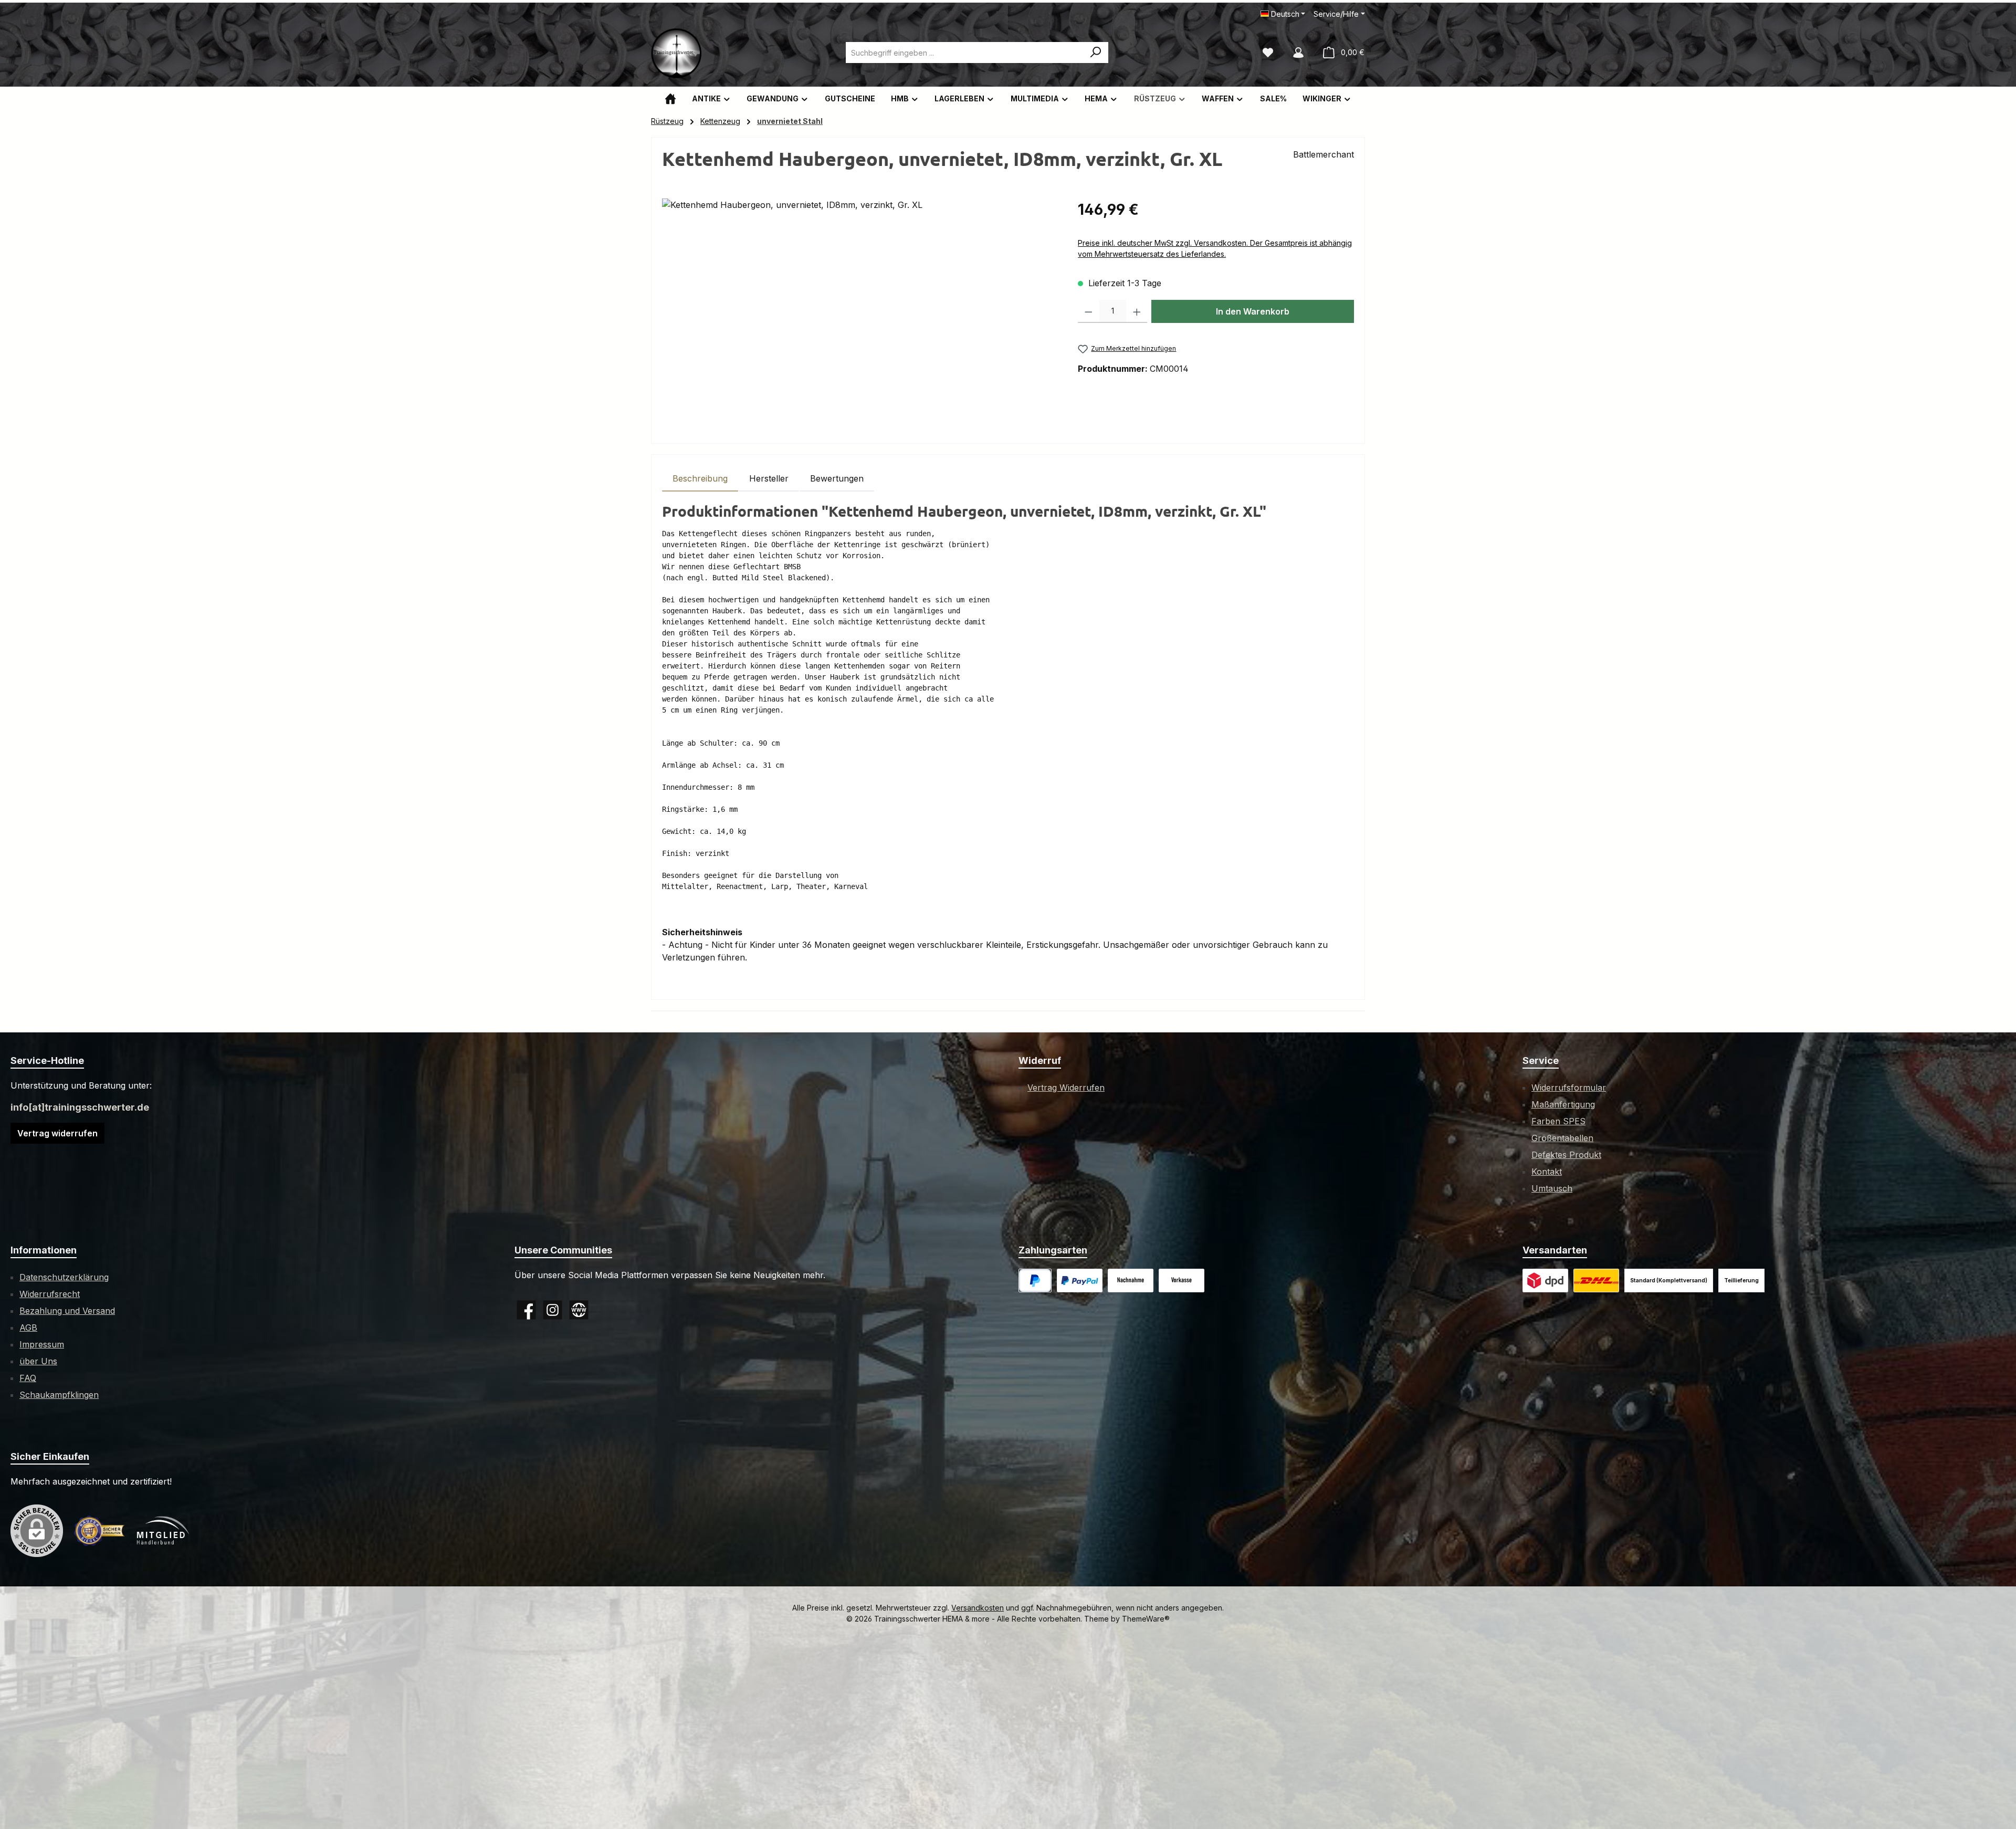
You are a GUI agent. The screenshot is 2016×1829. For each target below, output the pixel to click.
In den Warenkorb (1253, 311)
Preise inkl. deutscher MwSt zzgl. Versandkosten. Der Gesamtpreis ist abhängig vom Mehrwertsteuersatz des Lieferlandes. (1215, 248)
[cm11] (859, 311)
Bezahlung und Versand (67, 1311)
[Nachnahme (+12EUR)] (1131, 1281)
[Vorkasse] (1182, 1281)
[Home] (670, 98)
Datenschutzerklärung (64, 1277)
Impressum (42, 1344)
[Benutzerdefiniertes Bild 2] (1596, 1281)
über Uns (38, 1361)
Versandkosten (978, 1608)
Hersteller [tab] (769, 478)
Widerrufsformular (1569, 1088)
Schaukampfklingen (59, 1395)
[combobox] (965, 53)
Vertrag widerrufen (57, 1133)
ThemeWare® (1146, 1619)
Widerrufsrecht (50, 1294)
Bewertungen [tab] (837, 478)
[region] (859, 311)
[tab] (700, 478)
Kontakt (1547, 1172)
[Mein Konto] (1298, 53)
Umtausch (1552, 1188)
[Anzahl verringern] (1089, 311)
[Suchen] (1096, 53)
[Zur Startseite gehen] (677, 53)
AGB (28, 1328)
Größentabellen (1562, 1138)
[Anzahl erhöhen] (1137, 311)
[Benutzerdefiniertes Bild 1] (1080, 1281)
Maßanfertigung (1563, 1104)
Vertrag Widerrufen (1066, 1088)
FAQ (28, 1378)
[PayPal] (1035, 1281)
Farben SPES (1558, 1121)
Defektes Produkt (1566, 1155)
